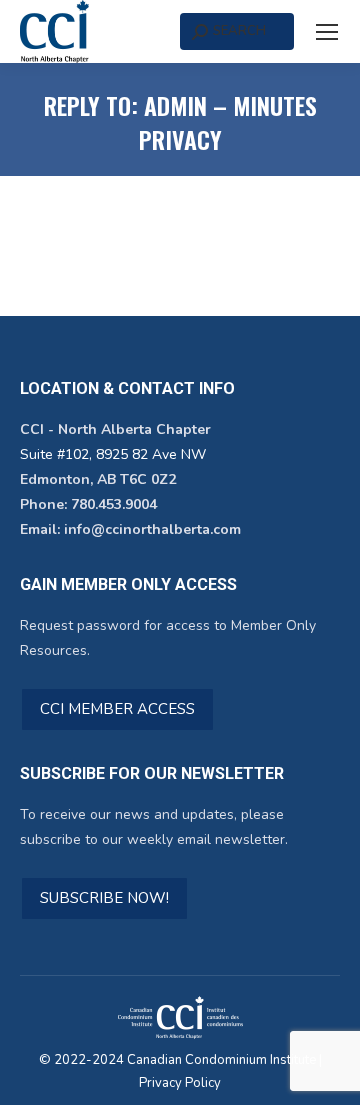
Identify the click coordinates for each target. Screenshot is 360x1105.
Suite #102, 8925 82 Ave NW (113, 454)
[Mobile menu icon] (327, 32)
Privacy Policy (180, 1083)
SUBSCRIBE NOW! (104, 898)
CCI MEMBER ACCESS (117, 709)
